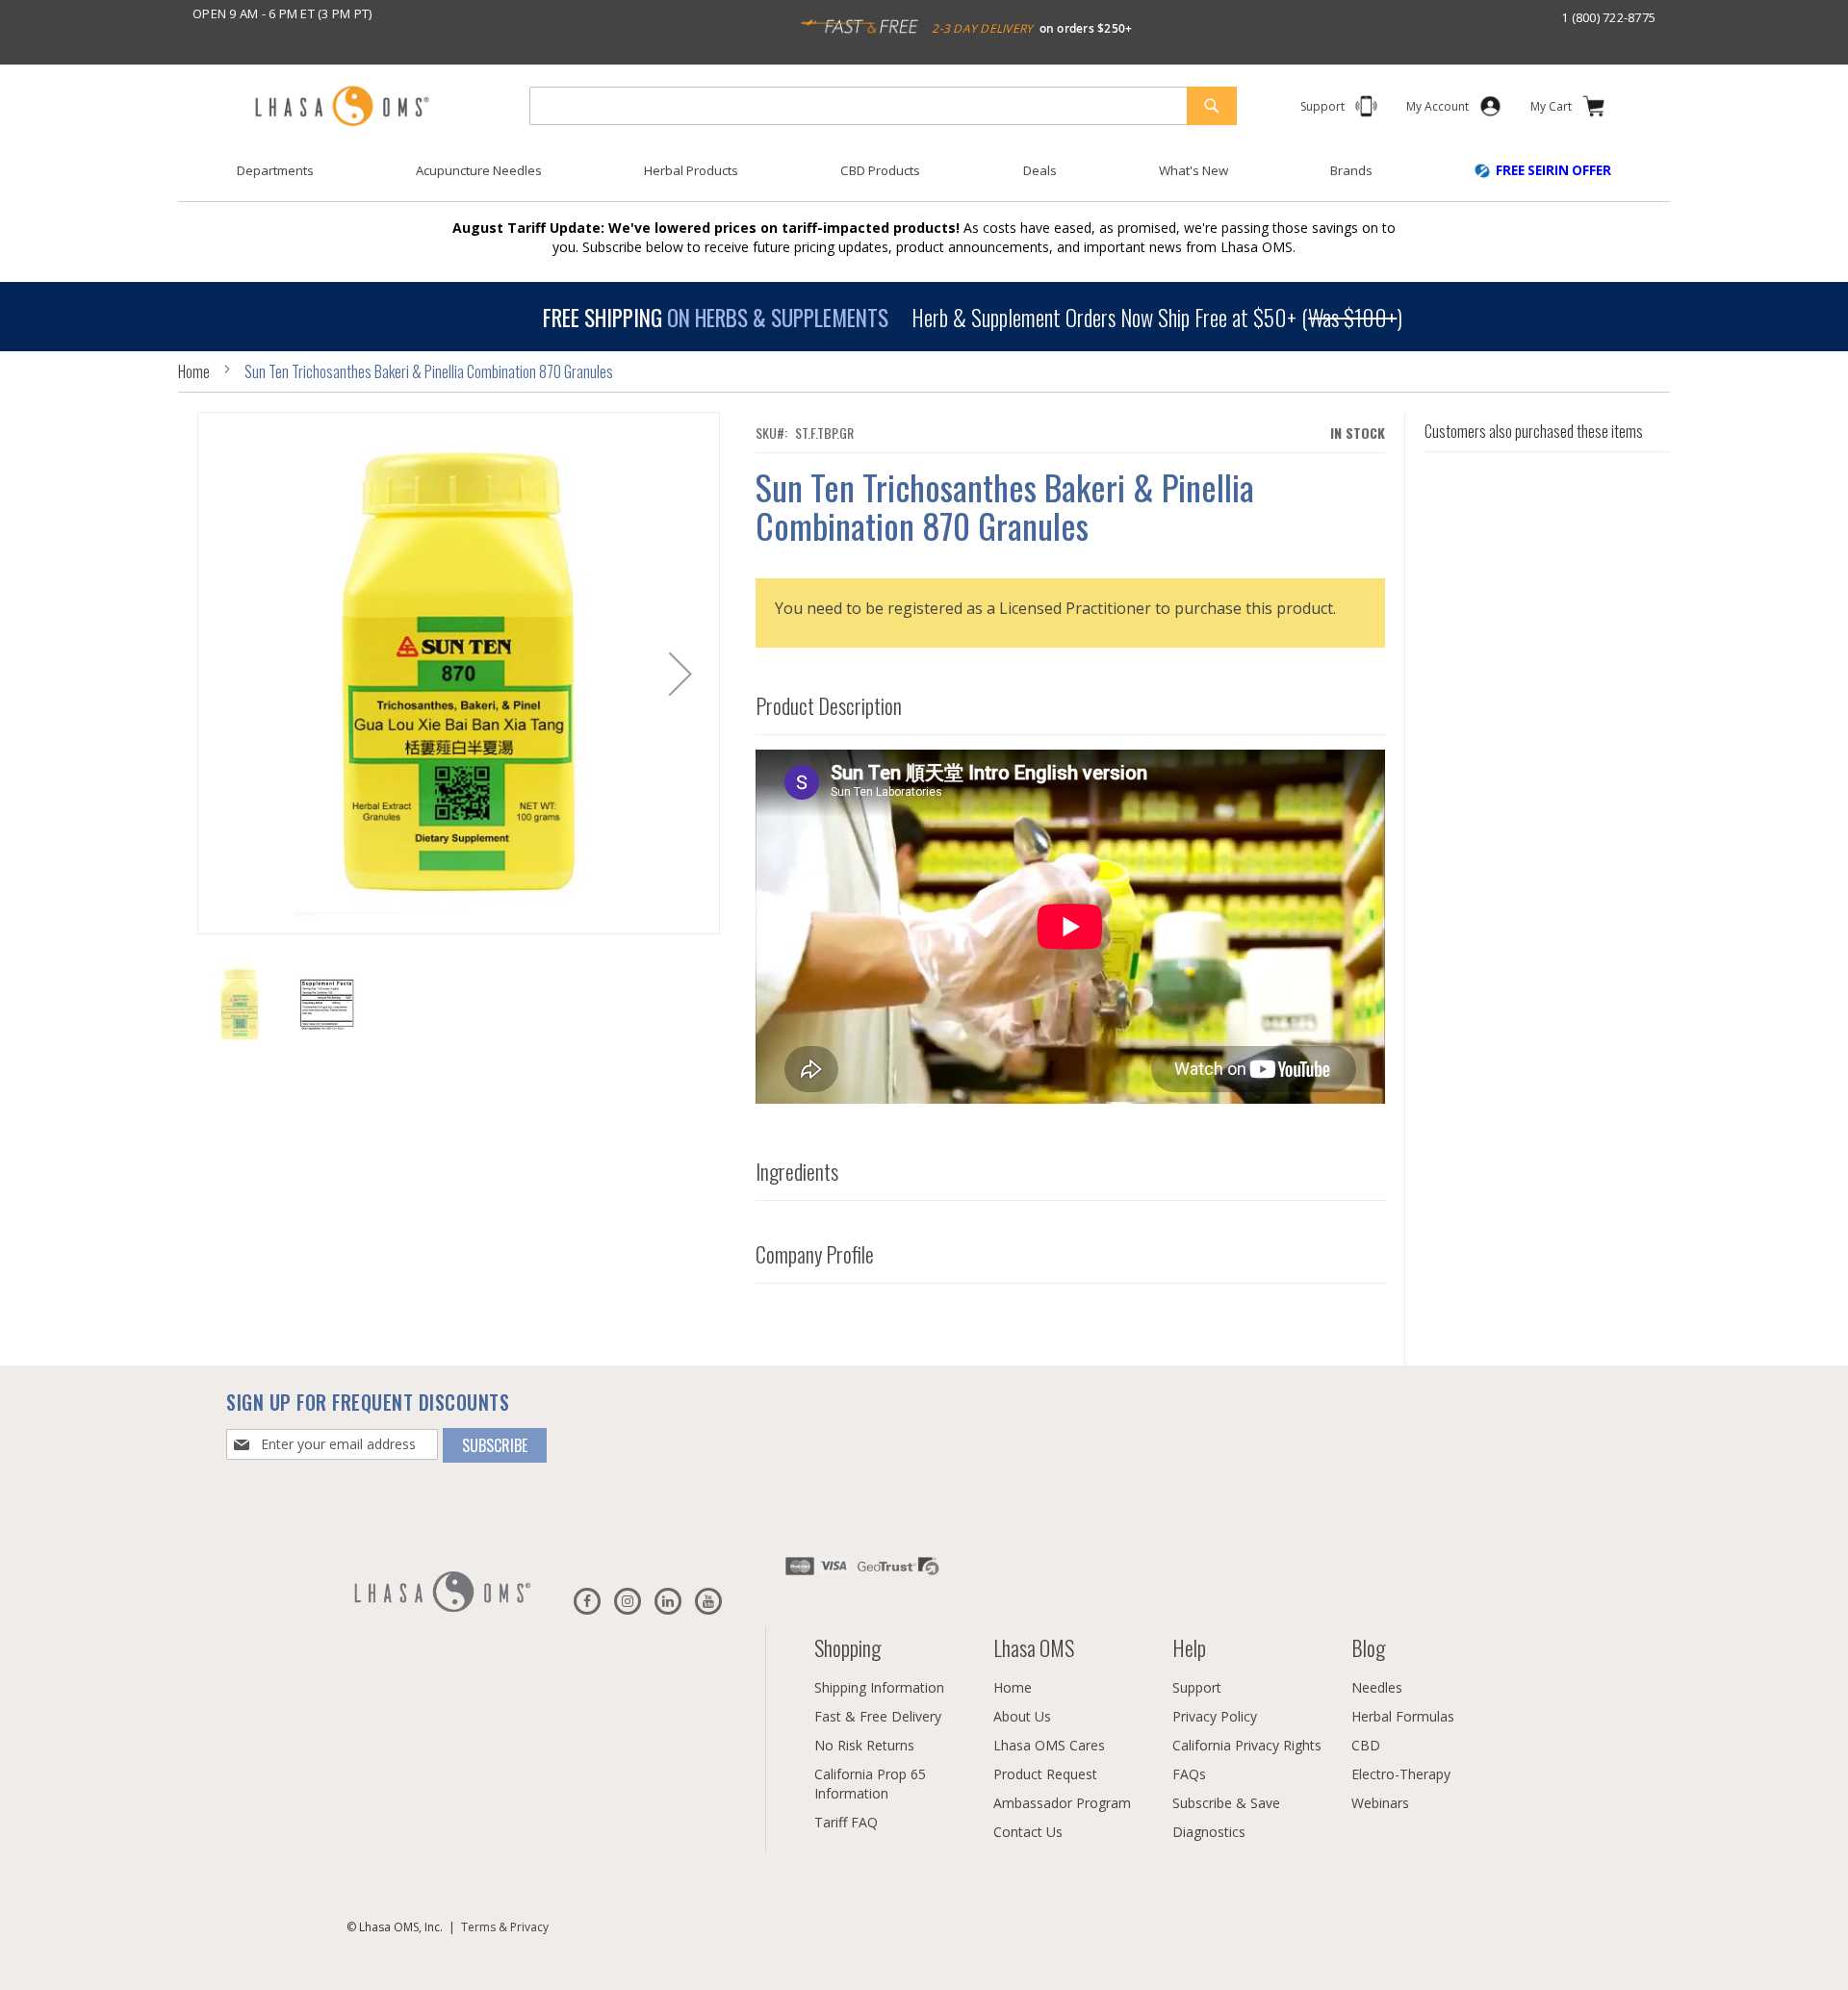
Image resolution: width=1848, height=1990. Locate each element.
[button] (680, 673)
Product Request (1045, 1774)
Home (194, 371)
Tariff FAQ (846, 1822)
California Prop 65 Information (870, 1784)
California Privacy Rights (1247, 1745)
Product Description (829, 705)
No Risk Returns (864, 1745)
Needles (1377, 1687)
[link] (1437, 110)
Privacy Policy (1215, 1716)
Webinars (1380, 1803)
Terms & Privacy (505, 1927)
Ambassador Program (1062, 1803)
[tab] (1071, 701)
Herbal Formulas (1403, 1716)
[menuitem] (275, 171)
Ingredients (797, 1171)
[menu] (924, 178)
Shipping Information (879, 1687)
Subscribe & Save (1226, 1803)
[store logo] (342, 107)
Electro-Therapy (1401, 1774)
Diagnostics (1209, 1832)
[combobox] (883, 106)
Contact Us (1028, 1832)
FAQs (1189, 1774)
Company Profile (815, 1254)
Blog (1368, 1647)
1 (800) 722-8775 (1608, 17)
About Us (1022, 1716)
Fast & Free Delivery (878, 1716)
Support (1197, 1687)
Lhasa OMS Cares (1049, 1745)
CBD (1366, 1745)
